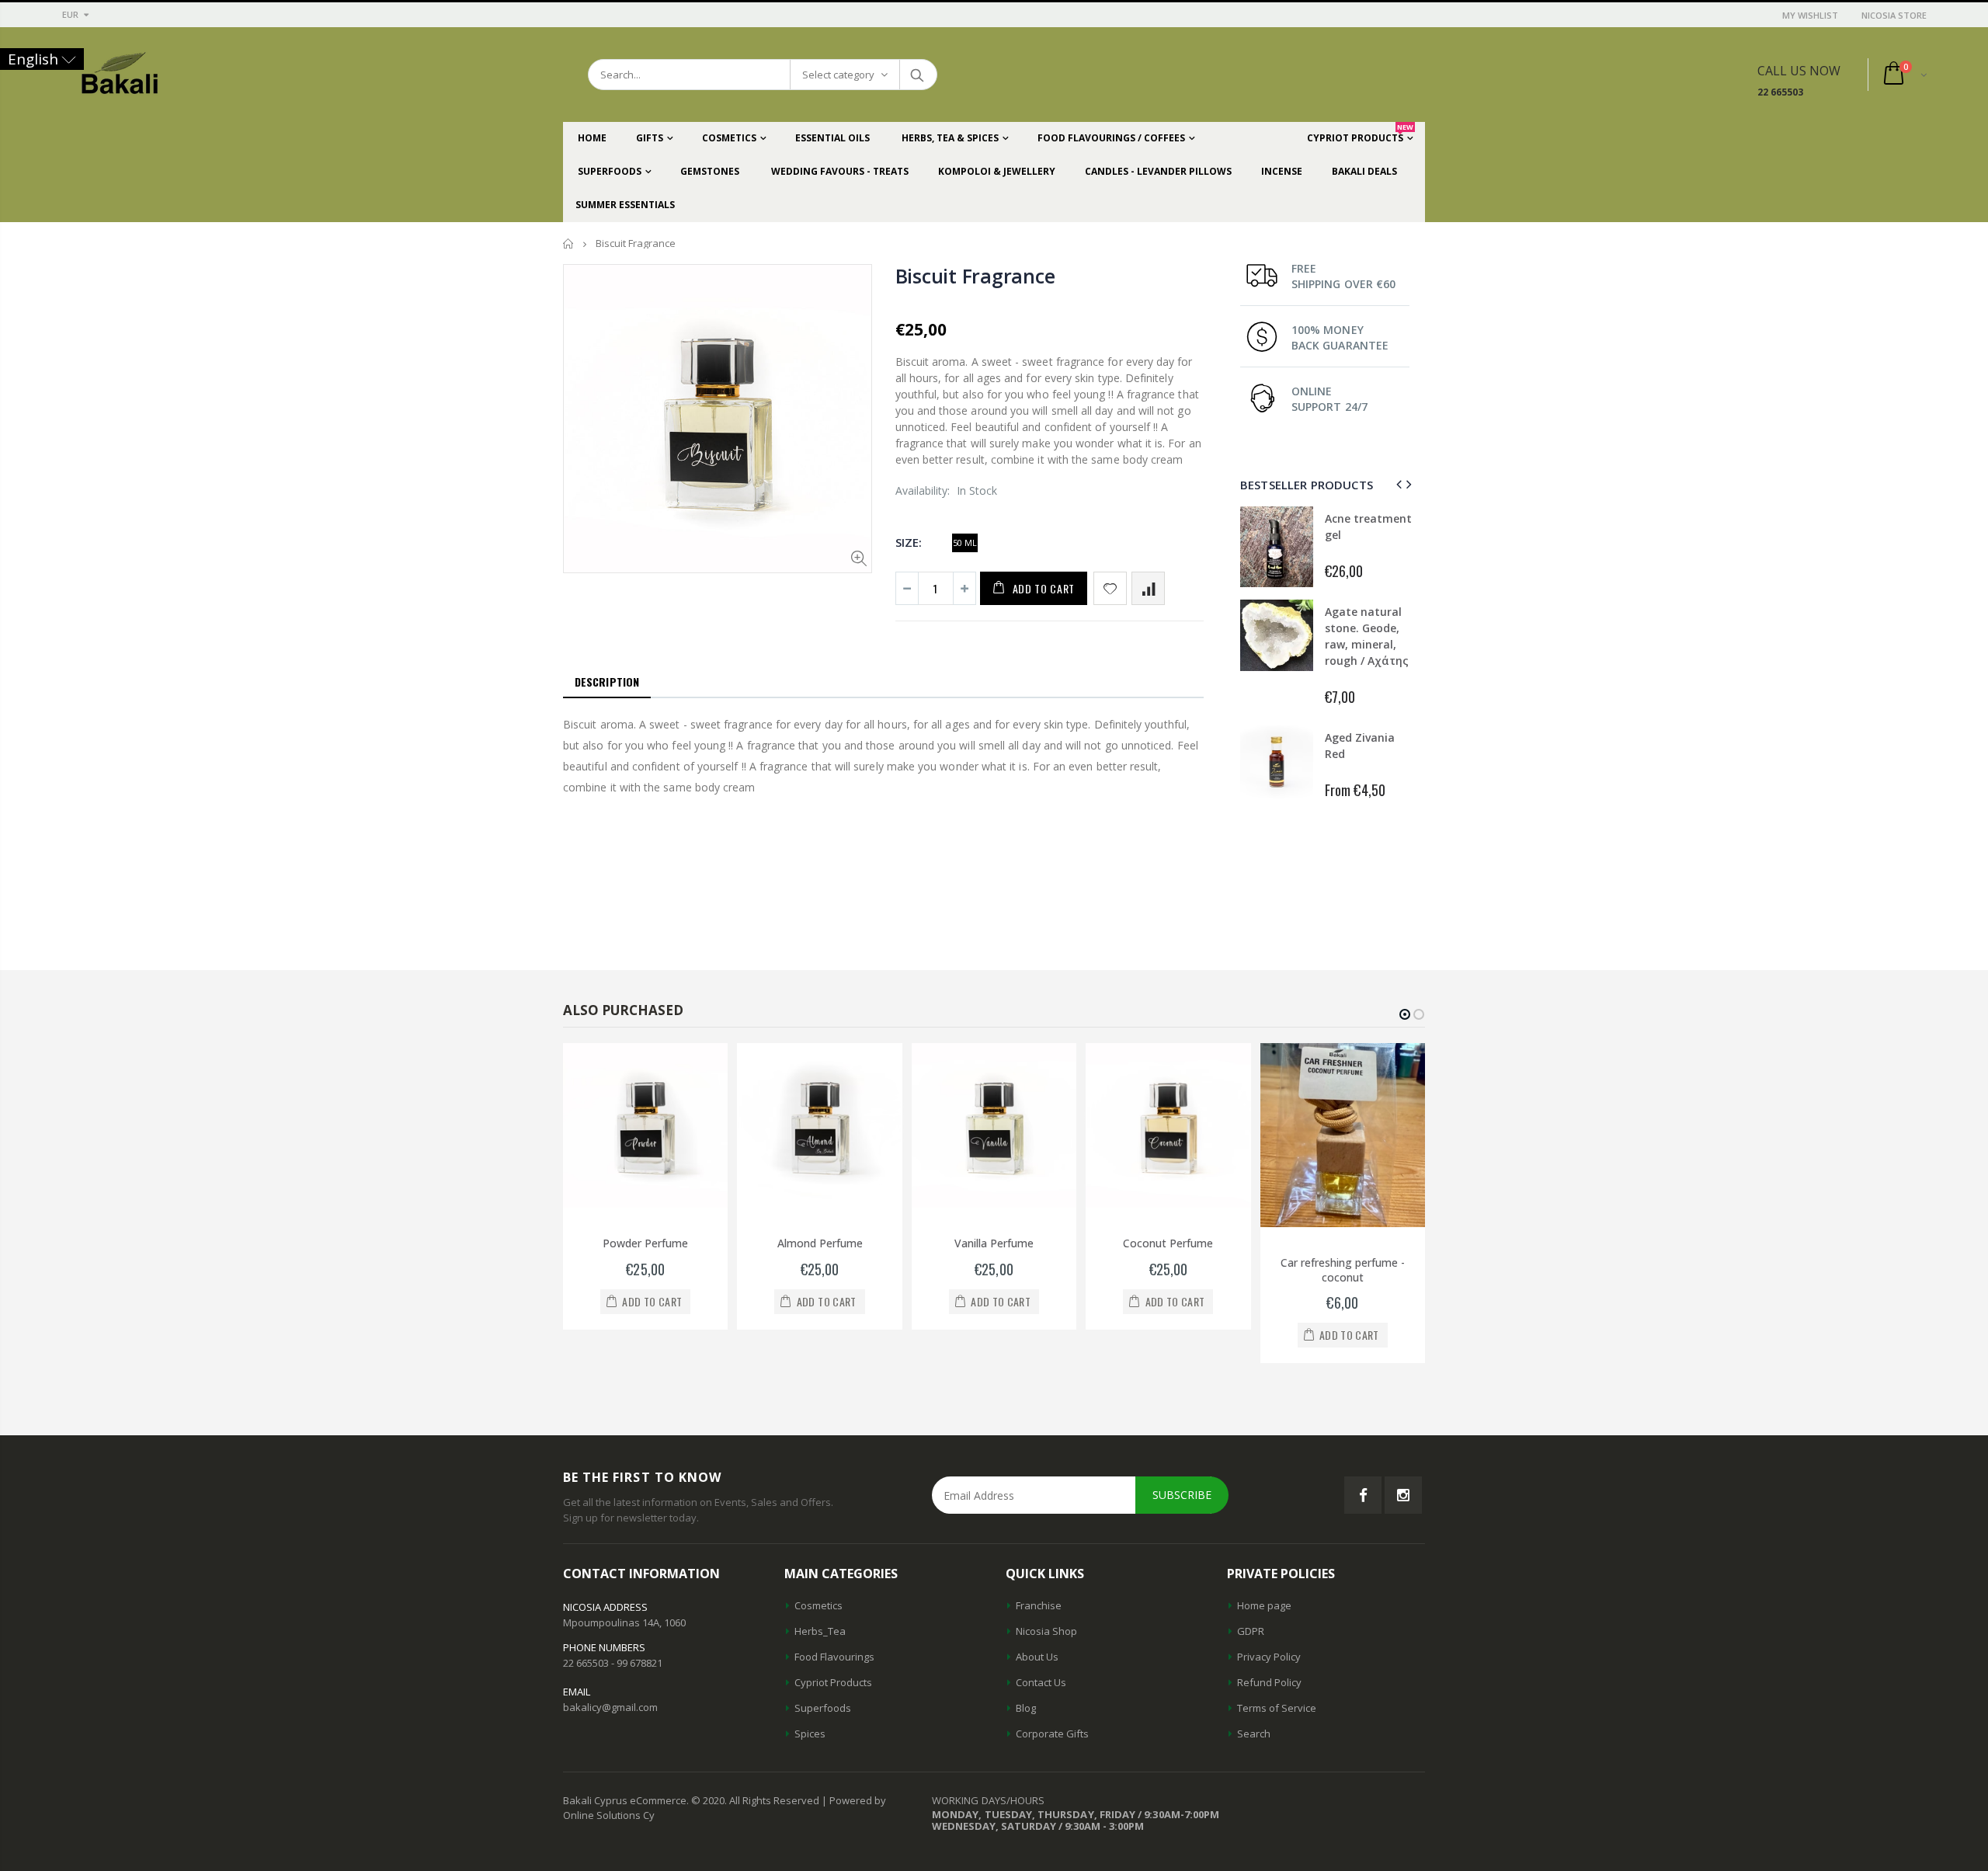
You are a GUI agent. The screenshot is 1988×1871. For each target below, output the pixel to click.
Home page (1264, 1605)
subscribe (1182, 1495)
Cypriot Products (833, 1682)
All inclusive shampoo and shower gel (1362, 535)
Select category (838, 75)
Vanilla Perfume (994, 1243)
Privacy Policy (1269, 1657)
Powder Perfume (645, 1243)
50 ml (965, 543)
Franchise (1039, 1605)
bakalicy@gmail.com (610, 1707)
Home (569, 243)
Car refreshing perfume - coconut (1343, 1270)
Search (918, 75)
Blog (1026, 1708)
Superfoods (823, 1708)
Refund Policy (1269, 1682)
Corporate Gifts (1052, 1734)
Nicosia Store (1894, 15)
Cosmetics (818, 1605)
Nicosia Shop (1046, 1631)
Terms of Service (1277, 1708)
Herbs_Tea (820, 1631)
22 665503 (1780, 92)
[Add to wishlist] (1110, 588)
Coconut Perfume (1168, 1243)
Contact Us (1041, 1682)
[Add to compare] (1148, 588)
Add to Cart (1044, 588)
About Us (1037, 1657)
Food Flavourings (834, 1657)
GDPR (1251, 1631)
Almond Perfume (820, 1243)
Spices (810, 1734)
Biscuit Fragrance (975, 276)
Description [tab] (607, 682)
